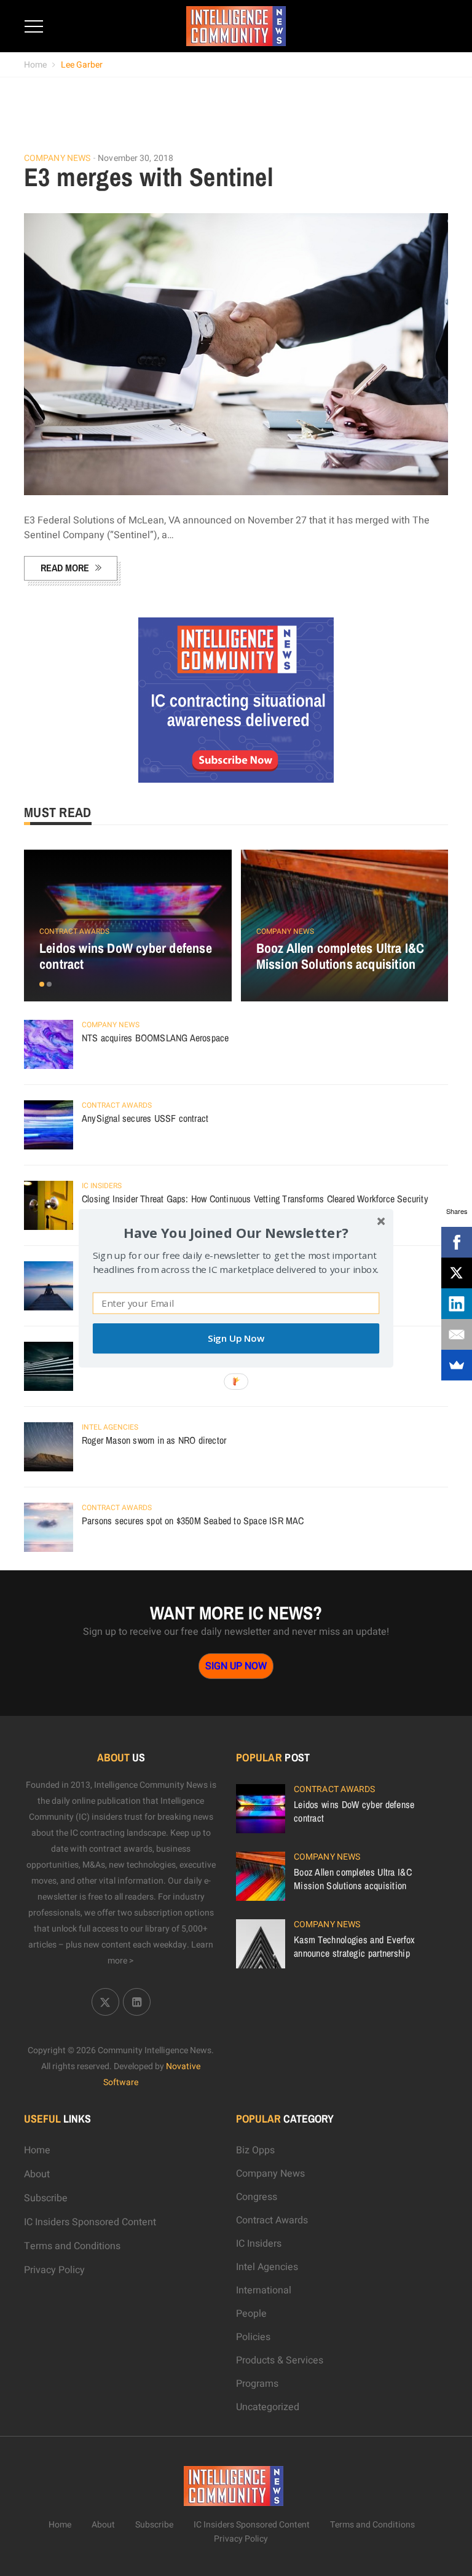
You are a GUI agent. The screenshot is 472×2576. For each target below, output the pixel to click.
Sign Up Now (236, 1338)
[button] (236, 1232)
